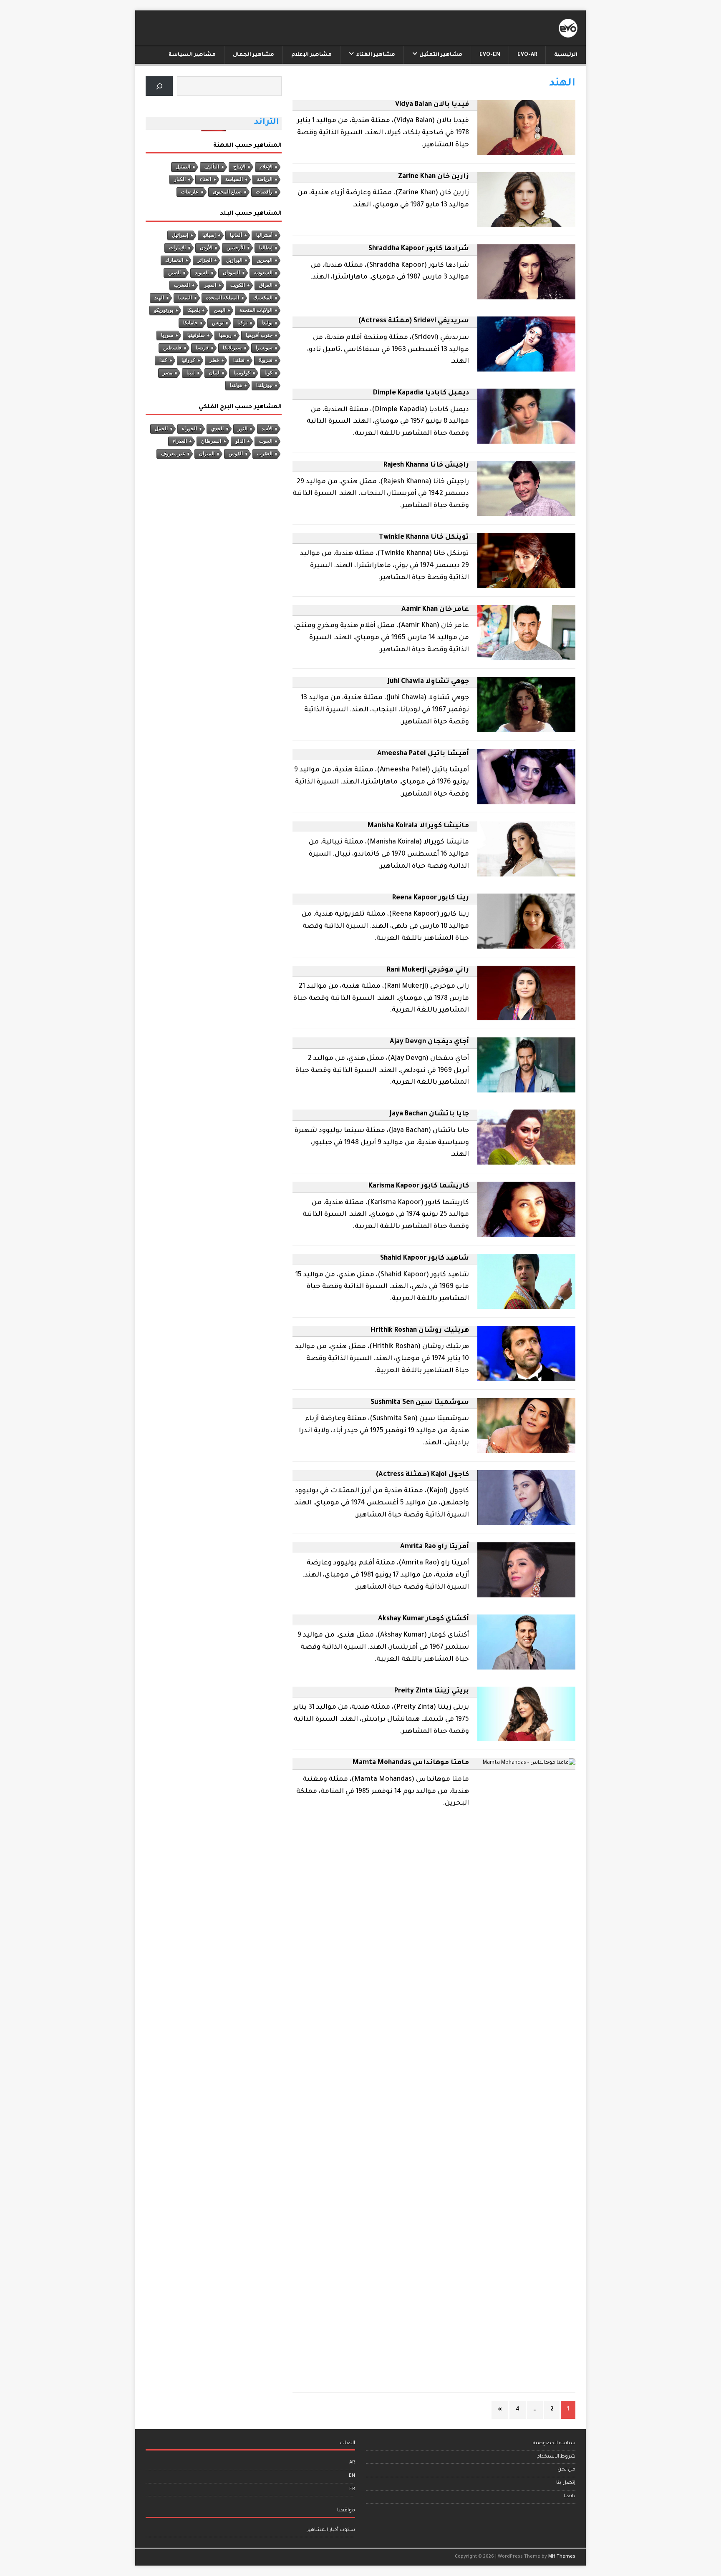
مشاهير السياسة (192, 55)
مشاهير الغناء (376, 55)
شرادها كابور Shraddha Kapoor (419, 249)
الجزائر (205, 260)
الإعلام (266, 167)
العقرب (265, 454)
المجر (210, 285)
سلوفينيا (196, 335)
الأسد (267, 429)
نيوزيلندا (264, 385)
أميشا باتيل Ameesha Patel (423, 754)
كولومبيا (242, 373)
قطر (214, 360)
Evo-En (490, 55)
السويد (202, 273)
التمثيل (183, 167)
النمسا (185, 298)
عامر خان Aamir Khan (435, 610)
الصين (174, 273)
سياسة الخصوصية (554, 2444)
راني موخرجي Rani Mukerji (428, 970)
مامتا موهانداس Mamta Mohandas (411, 1763)
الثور (243, 429)
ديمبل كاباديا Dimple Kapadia (421, 393)
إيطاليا (266, 248)
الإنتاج (239, 167)
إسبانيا (209, 235)
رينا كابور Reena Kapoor (431, 898)
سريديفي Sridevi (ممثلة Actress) (414, 321)
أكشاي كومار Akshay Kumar (424, 1619)
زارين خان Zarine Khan (434, 177)
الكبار (180, 179)
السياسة (234, 179)
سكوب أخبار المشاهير (331, 2530)
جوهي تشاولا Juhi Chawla (428, 682)
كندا (163, 360)
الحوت (266, 441)
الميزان (207, 454)
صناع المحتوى (227, 192)
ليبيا (191, 373)
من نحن (566, 2470)
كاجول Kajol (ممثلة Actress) (422, 1475)
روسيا (225, 335)
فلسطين (172, 348)
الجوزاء (189, 429)
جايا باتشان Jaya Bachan (429, 1114)
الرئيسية (566, 55)
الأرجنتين (236, 248)
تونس (218, 323)
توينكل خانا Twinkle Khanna (424, 537)
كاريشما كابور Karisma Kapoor (419, 1186)
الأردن (206, 248)
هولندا (236, 385)
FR (352, 2489)
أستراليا (264, 235)
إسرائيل (180, 235)
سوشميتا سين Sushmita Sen (420, 1403)
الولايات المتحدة (256, 310)
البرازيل (234, 260)
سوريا (167, 335)
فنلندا (239, 360)
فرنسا (202, 348)
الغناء (205, 179)
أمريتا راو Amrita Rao (435, 1547)
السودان (231, 273)
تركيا (242, 323)
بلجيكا (194, 310)
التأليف (212, 167)
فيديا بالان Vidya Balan (432, 105)
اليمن (220, 310)
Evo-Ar (527, 55)
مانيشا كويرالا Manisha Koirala (418, 826)
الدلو (240, 441)
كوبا (268, 373)
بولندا (267, 323)
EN (352, 2476)
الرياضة (265, 179)
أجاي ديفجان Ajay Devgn (429, 1042)
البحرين (265, 260)
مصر (168, 373)
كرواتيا (188, 360)
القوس (236, 454)
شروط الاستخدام (556, 2457)
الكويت (238, 285)
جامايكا (190, 323)
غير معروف (173, 454)
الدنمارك (174, 260)
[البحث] (159, 86)
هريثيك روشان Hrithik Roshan (420, 1331)
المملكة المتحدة (223, 298)
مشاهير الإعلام (311, 55)
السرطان (211, 441)
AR (352, 2463)
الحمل (161, 429)
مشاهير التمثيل (441, 55)
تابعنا (570, 2497)
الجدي (217, 429)
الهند (159, 298)
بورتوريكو (164, 310)
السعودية (263, 273)
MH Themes (562, 2557)
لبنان (214, 373)
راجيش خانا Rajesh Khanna (426, 465)
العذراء (180, 441)
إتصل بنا (566, 2483)
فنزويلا (266, 360)
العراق (266, 285)
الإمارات (177, 248)
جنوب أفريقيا (259, 335)
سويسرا (264, 348)
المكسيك (263, 298)
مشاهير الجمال (253, 55)
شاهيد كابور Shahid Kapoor (425, 1258)
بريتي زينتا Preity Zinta (432, 1691)
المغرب (182, 285)
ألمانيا (236, 235)
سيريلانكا (232, 348)
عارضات (190, 192)
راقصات (264, 192)
